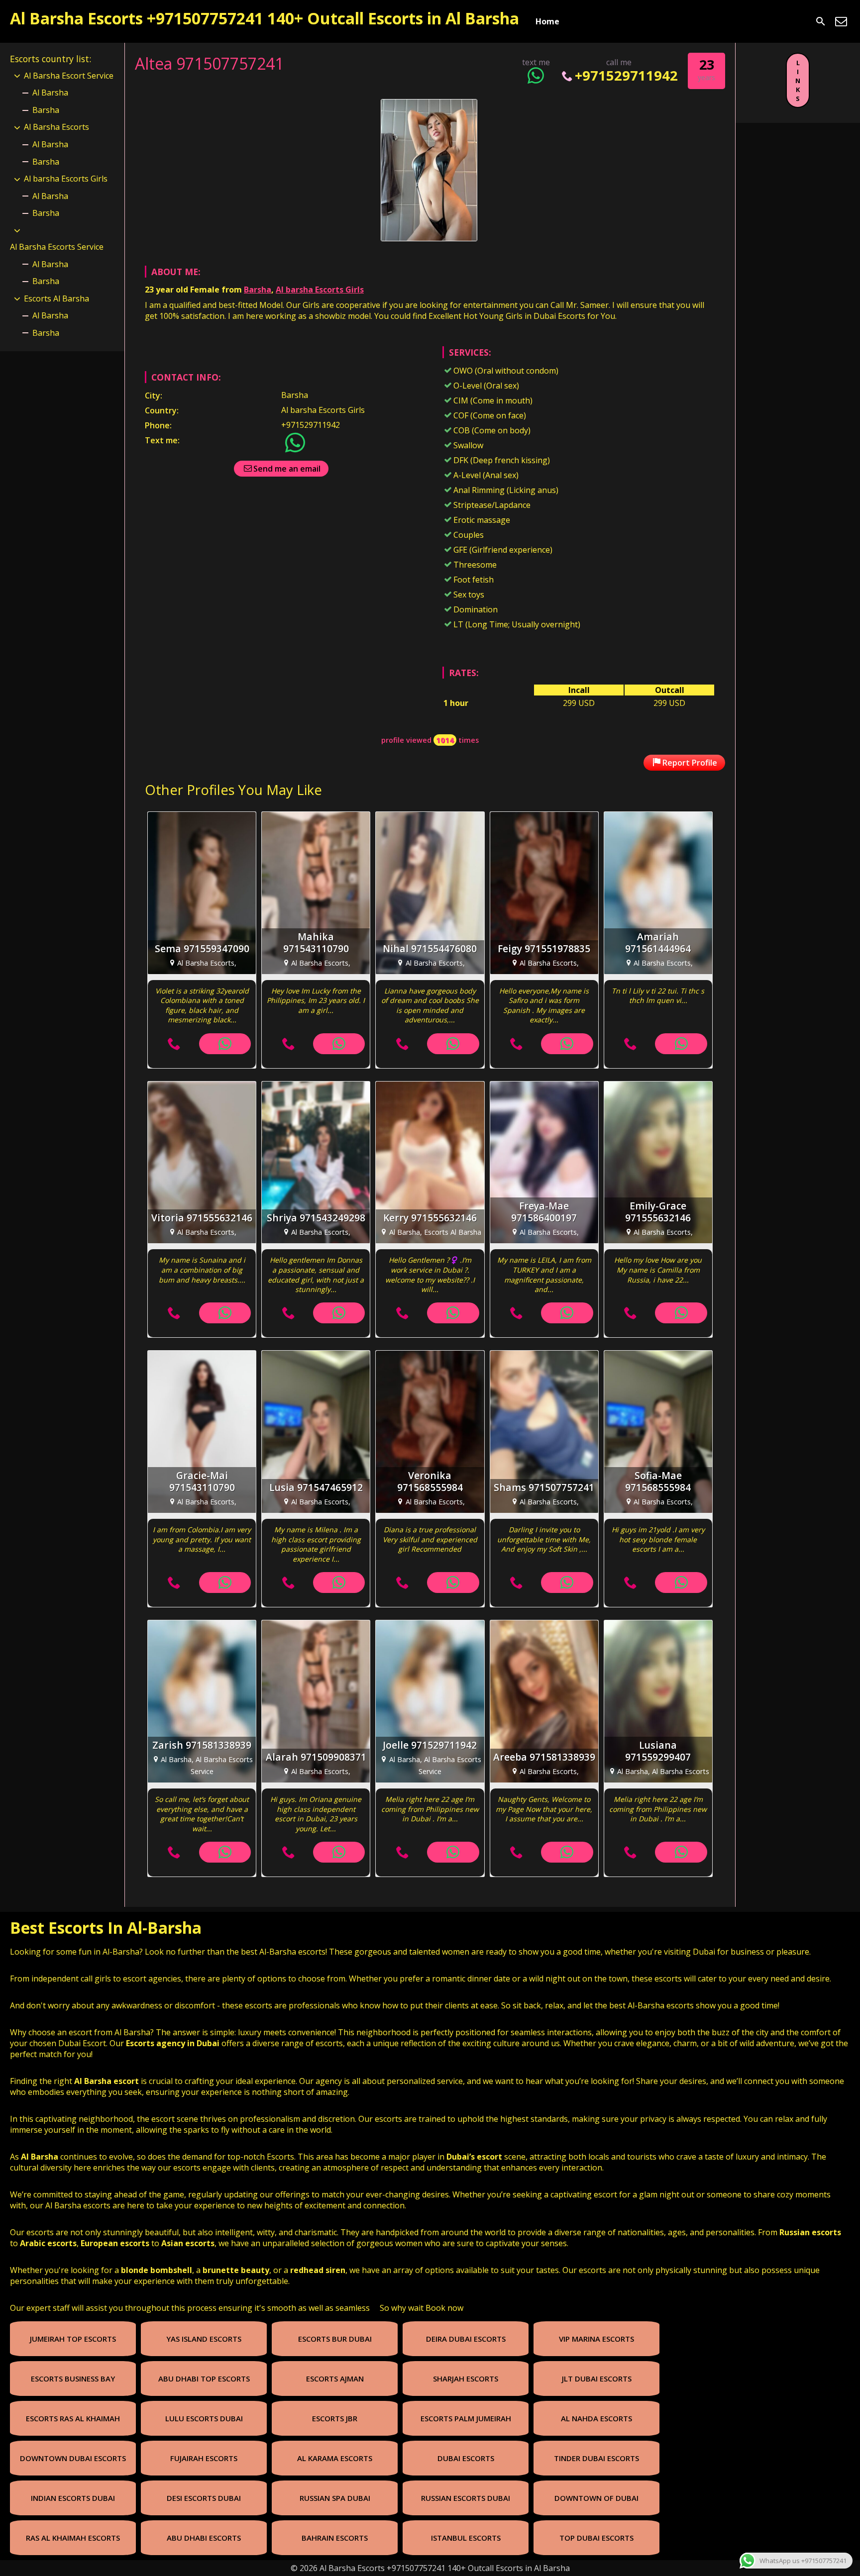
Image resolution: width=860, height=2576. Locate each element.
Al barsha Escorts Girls (320, 290)
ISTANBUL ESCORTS (466, 2538)
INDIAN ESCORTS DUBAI (73, 2498)
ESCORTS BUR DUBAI (335, 2339)
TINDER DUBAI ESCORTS (596, 2458)
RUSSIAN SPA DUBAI (335, 2498)
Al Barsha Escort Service (69, 76)
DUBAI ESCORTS (466, 2458)
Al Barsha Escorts (56, 127)
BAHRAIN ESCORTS (335, 2538)
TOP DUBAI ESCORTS (596, 2538)
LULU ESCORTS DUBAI (204, 2418)
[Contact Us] (841, 21)
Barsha (258, 290)
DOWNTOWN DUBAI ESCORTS (73, 2458)
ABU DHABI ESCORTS (204, 2538)
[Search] (821, 21)
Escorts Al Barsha (56, 298)
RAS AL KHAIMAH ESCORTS (73, 2538)
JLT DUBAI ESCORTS (597, 2378)
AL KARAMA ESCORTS (335, 2458)
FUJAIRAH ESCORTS (204, 2458)
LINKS (798, 81)
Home (547, 21)
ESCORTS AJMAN (335, 2378)
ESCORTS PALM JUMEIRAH (466, 2418)
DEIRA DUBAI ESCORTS (466, 2339)
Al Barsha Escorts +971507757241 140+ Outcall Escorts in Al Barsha (265, 18)
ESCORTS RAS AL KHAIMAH (73, 2418)
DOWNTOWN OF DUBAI (596, 2498)
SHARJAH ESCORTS (466, 2378)
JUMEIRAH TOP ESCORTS (73, 2339)
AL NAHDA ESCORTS (596, 2418)
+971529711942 (626, 75)
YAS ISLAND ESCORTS (204, 2339)
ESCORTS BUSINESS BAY (73, 2378)
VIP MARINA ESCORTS (596, 2339)
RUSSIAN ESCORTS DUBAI (466, 2498)
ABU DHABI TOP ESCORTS (204, 2378)
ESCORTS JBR (335, 2418)
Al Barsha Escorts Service (57, 247)
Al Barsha (50, 93)
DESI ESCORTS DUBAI (204, 2498)
